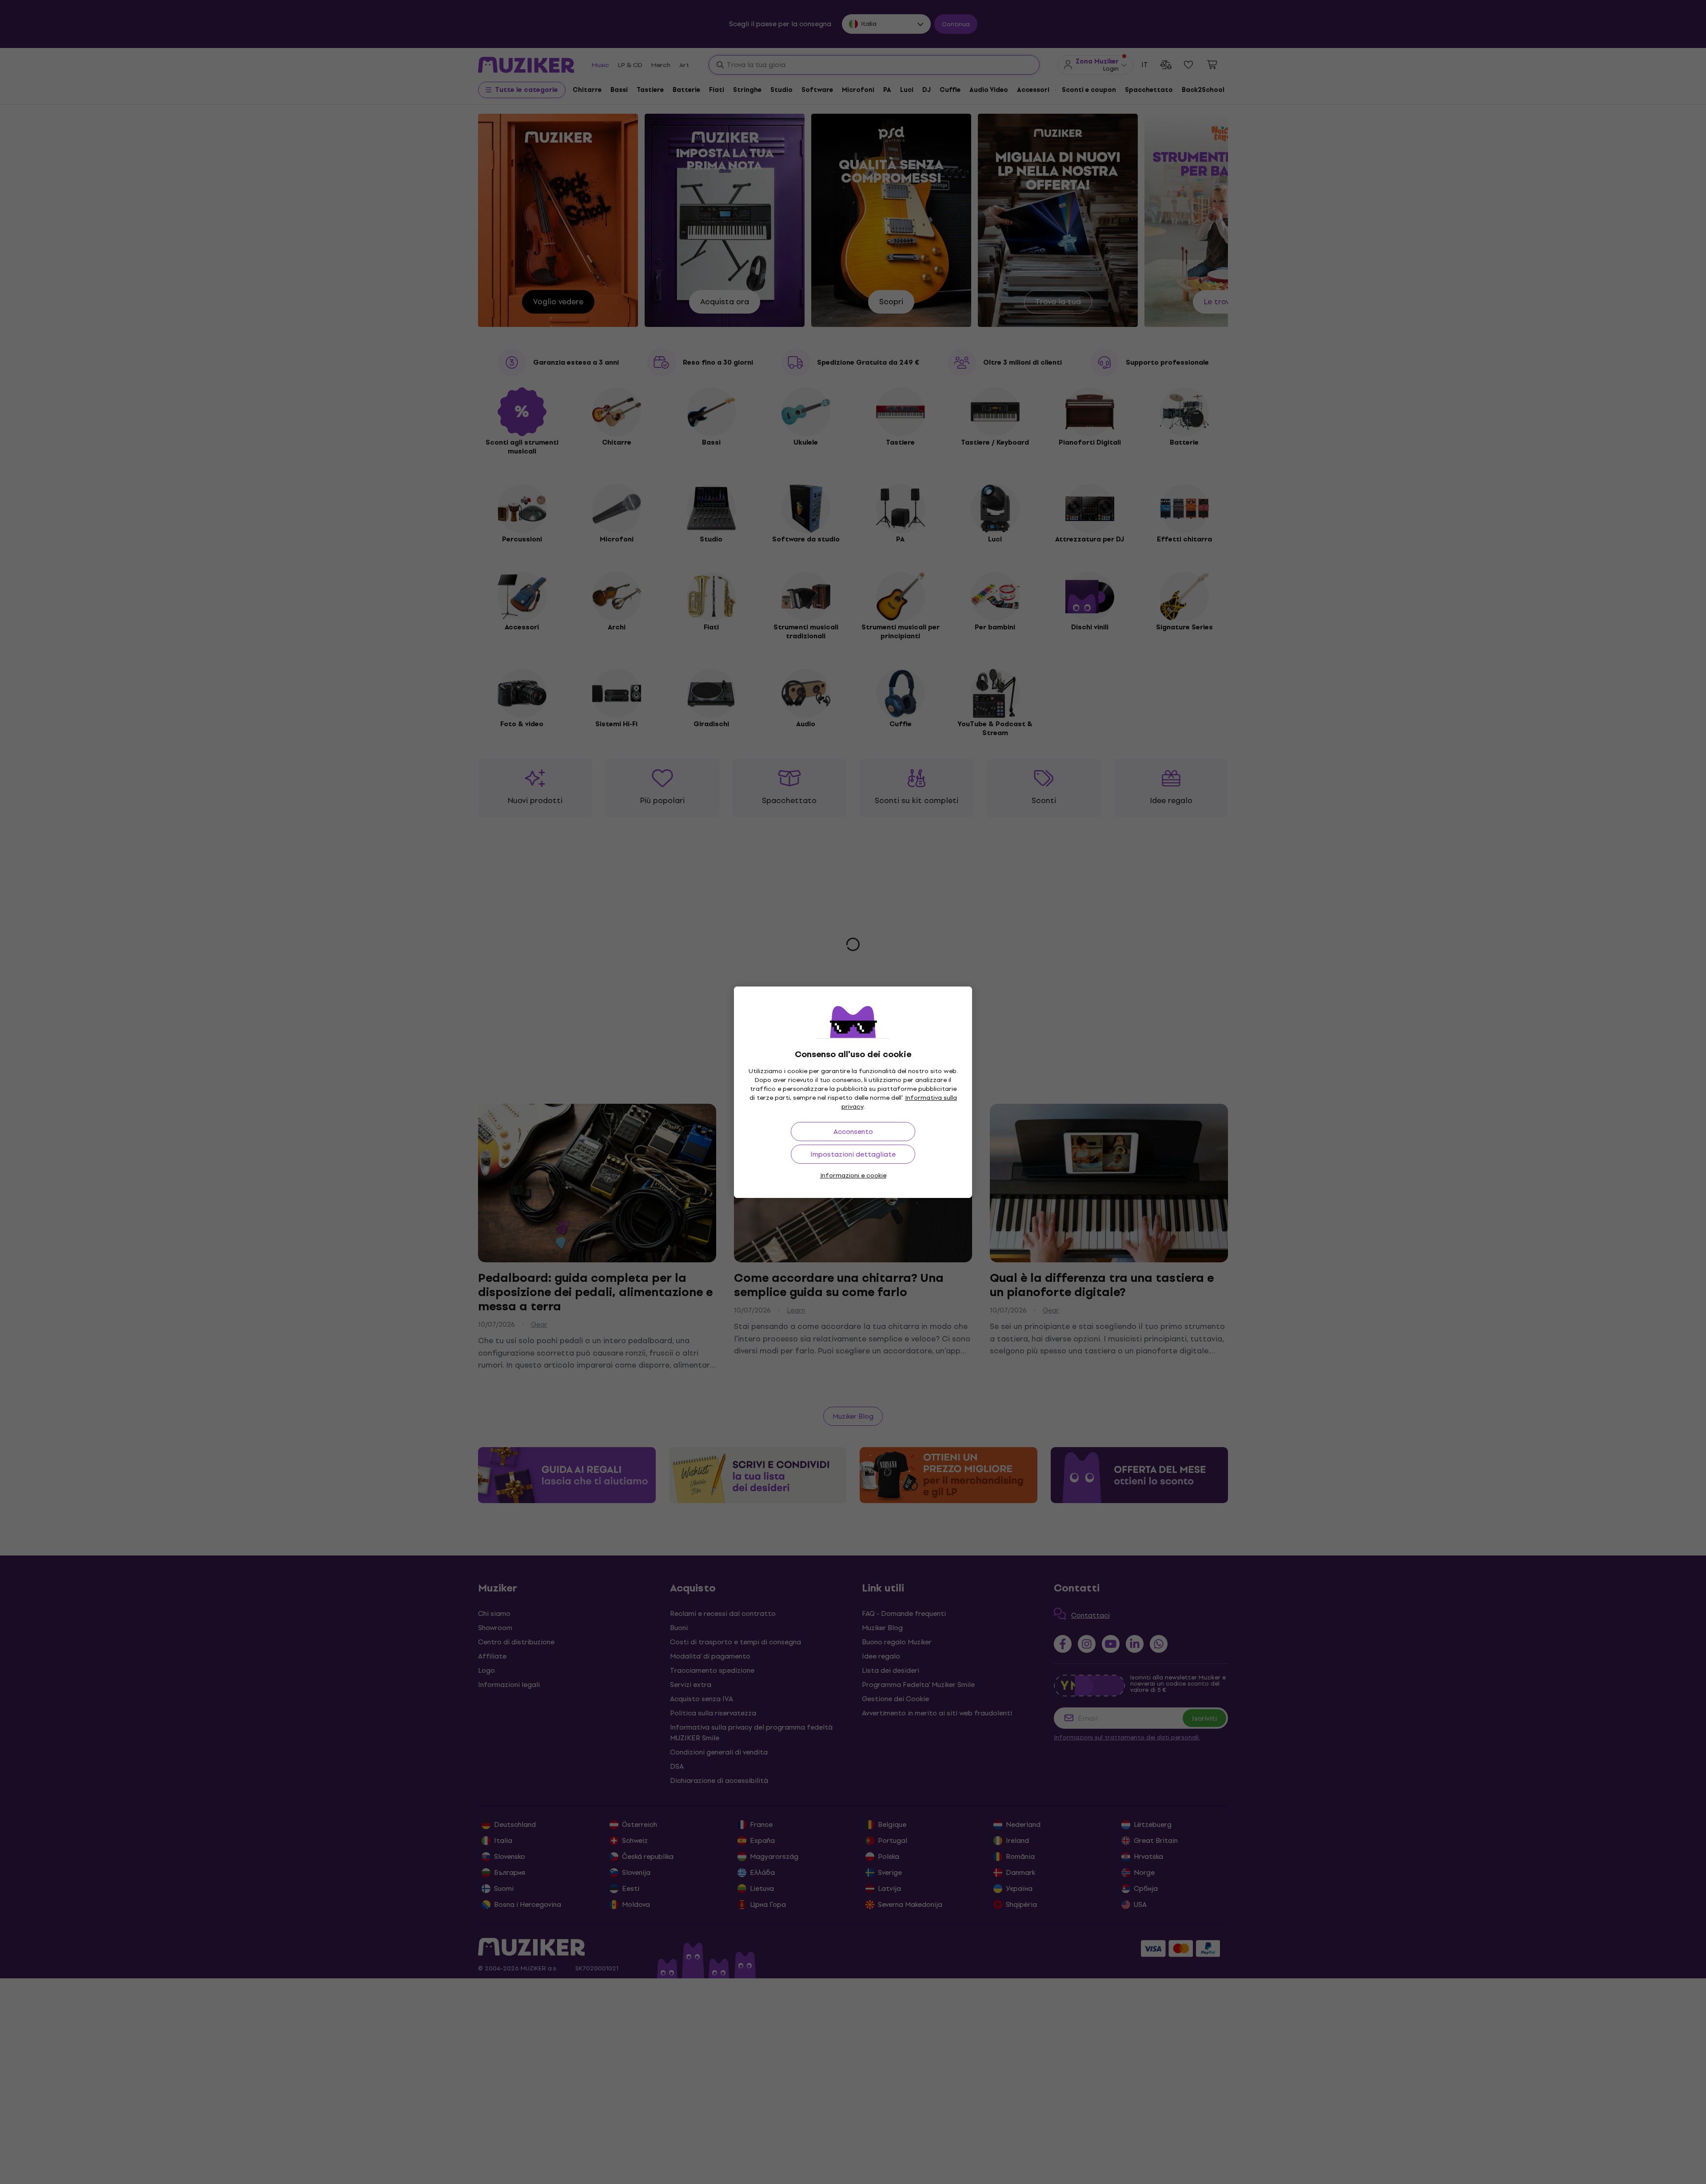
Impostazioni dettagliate (853, 1154)
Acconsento (853, 1132)
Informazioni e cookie (853, 1176)
